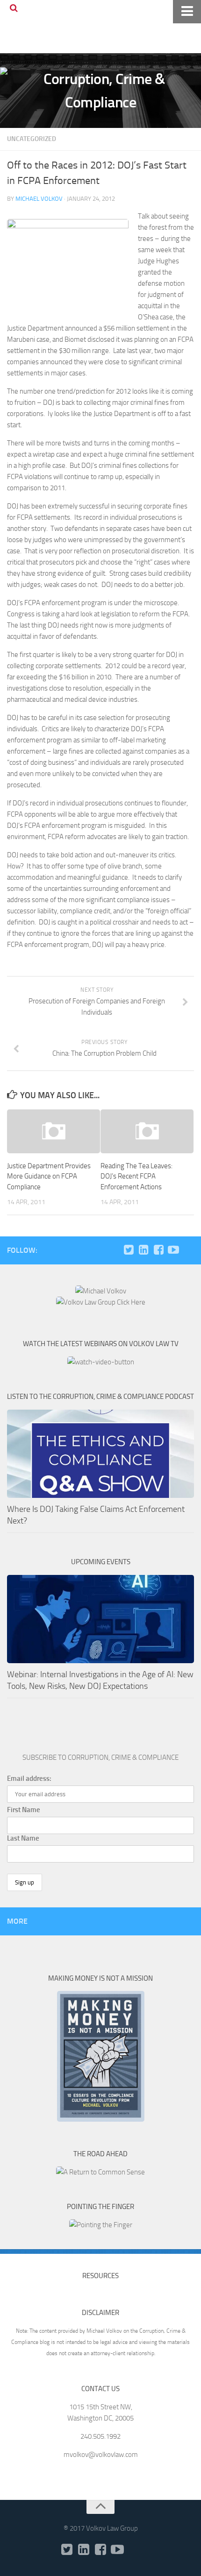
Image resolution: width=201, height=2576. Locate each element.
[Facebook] (158, 1250)
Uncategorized (32, 139)
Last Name (23, 1838)
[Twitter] (129, 1250)
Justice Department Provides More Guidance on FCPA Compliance (49, 1176)
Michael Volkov (39, 199)
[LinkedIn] (144, 1250)
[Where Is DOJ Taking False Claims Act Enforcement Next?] (100, 1454)
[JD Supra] (188, 1250)
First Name (24, 1810)
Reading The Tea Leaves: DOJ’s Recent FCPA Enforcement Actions (136, 1176)
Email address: (29, 1778)
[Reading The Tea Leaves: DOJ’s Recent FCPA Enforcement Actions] (147, 1131)
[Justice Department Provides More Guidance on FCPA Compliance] (54, 1131)
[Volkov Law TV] (173, 1250)
